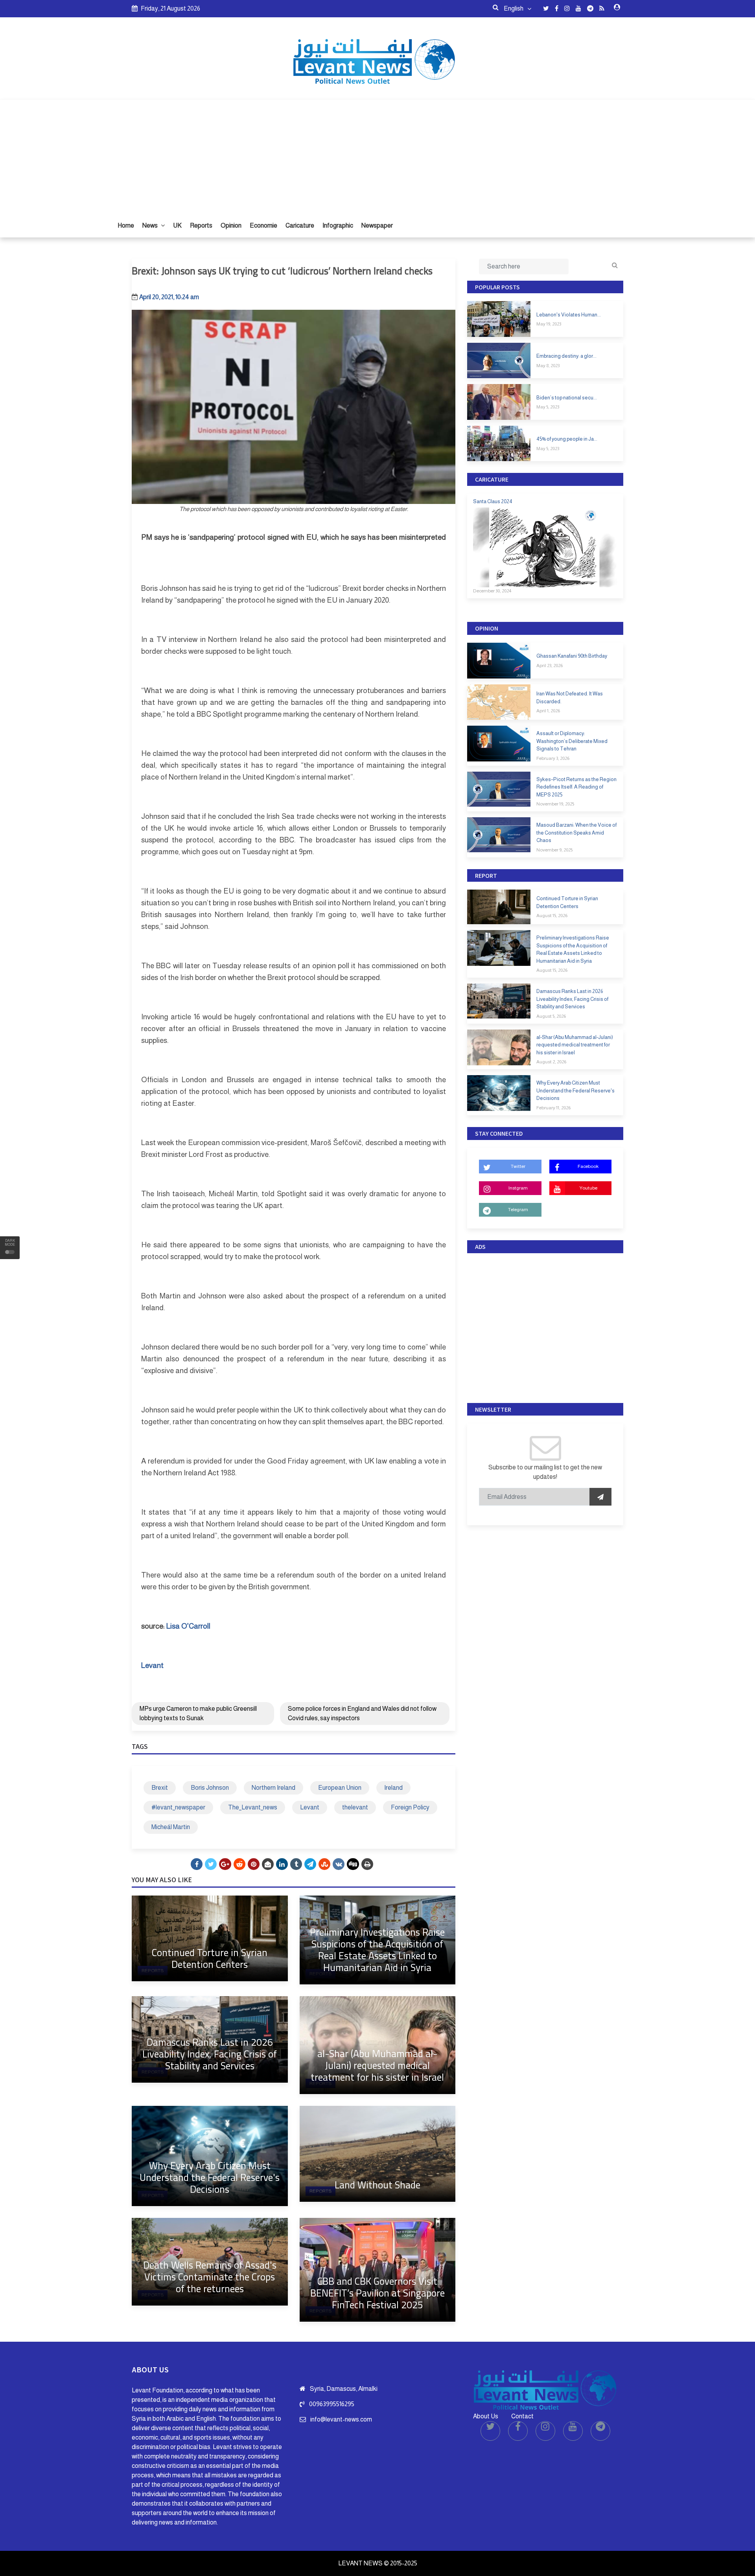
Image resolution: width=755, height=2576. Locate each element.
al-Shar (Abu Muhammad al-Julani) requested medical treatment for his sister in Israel (377, 2065)
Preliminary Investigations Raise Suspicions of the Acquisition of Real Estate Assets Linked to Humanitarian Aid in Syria (377, 1950)
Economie (263, 225)
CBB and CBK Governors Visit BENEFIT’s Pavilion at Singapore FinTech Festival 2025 (377, 2293)
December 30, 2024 (492, 591)
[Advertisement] (377, 155)
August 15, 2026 (552, 916)
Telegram (518, 1210)
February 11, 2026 (553, 1108)
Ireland (393, 1788)
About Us (486, 2416)
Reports (201, 225)
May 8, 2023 (548, 366)
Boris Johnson (210, 1788)
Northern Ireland (273, 1788)
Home (126, 225)
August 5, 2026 (551, 1016)
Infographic (338, 225)
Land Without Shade (377, 2185)
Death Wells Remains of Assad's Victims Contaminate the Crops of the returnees (210, 2277)
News (151, 225)
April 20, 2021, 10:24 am (169, 297)
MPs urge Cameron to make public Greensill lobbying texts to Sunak (198, 1713)
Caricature (300, 225)
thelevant (355, 1807)
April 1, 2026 (548, 711)
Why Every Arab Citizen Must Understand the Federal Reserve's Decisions (210, 2177)
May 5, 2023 (548, 407)
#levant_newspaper (178, 1807)
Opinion (231, 225)
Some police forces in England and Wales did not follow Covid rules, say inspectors (362, 1713)
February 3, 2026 (553, 758)
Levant (310, 1807)
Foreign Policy (410, 1807)
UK (177, 225)
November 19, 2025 (555, 804)
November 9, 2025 (554, 850)
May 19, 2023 (549, 324)
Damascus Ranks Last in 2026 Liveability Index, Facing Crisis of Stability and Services (210, 2054)
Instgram (518, 1188)
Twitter (518, 1166)
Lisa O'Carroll (189, 1626)
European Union (340, 1788)
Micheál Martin (171, 1827)
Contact (522, 2416)
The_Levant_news (253, 1807)
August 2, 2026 (551, 1062)
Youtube (588, 1188)
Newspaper (377, 225)
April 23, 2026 (550, 666)
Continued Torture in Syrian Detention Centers (210, 1958)
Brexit (160, 1788)
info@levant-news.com (341, 2419)
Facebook (588, 1166)
